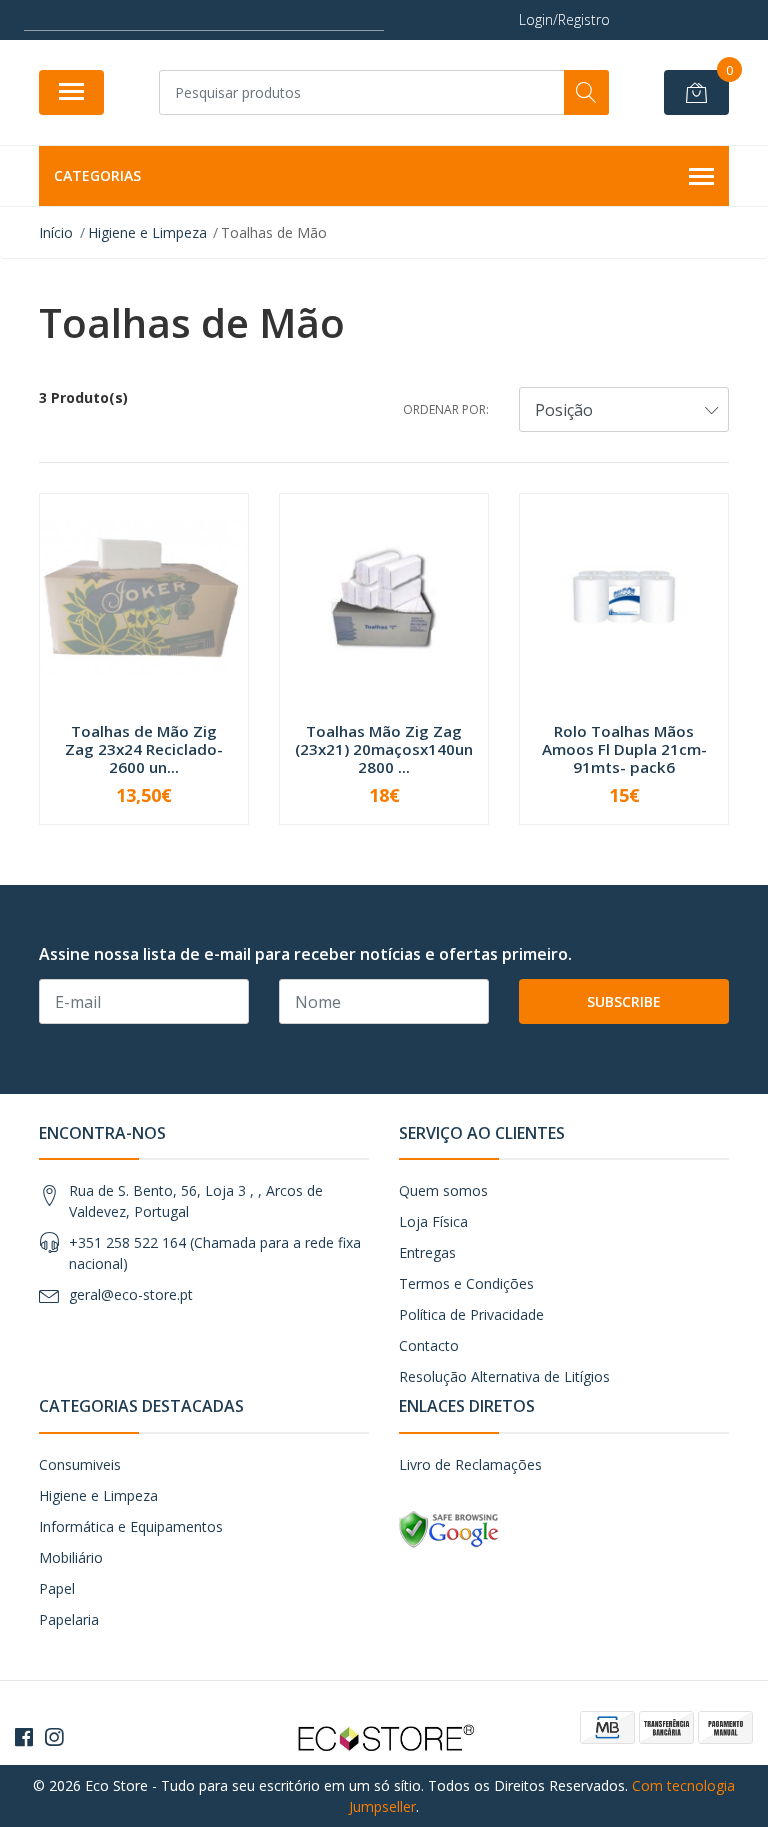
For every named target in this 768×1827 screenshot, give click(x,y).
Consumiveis (80, 1464)
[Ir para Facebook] (24, 1737)
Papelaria (69, 1619)
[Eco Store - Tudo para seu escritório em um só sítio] (384, 1735)
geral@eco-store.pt (131, 1294)
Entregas (427, 1252)
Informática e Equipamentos (131, 1526)
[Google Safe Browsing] (449, 1527)
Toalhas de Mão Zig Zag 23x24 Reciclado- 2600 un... (144, 749)
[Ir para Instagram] (54, 1737)
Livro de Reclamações (470, 1464)
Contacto (429, 1345)
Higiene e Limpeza (98, 1495)
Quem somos (443, 1190)
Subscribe (624, 1001)
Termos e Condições (466, 1283)
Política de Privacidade (471, 1314)
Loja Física (433, 1221)
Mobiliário (71, 1557)
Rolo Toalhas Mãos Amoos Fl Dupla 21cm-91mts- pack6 (624, 749)
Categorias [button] (97, 175)
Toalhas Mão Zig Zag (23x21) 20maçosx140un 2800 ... (384, 749)
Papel (57, 1588)
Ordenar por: (446, 409)
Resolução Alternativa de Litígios (504, 1376)
